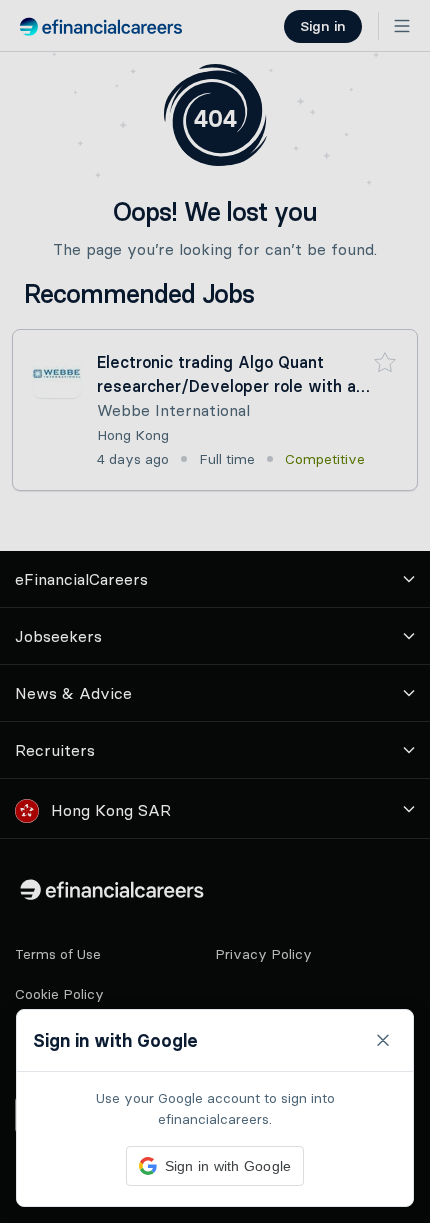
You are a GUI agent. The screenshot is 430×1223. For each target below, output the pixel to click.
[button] (215, 611)
